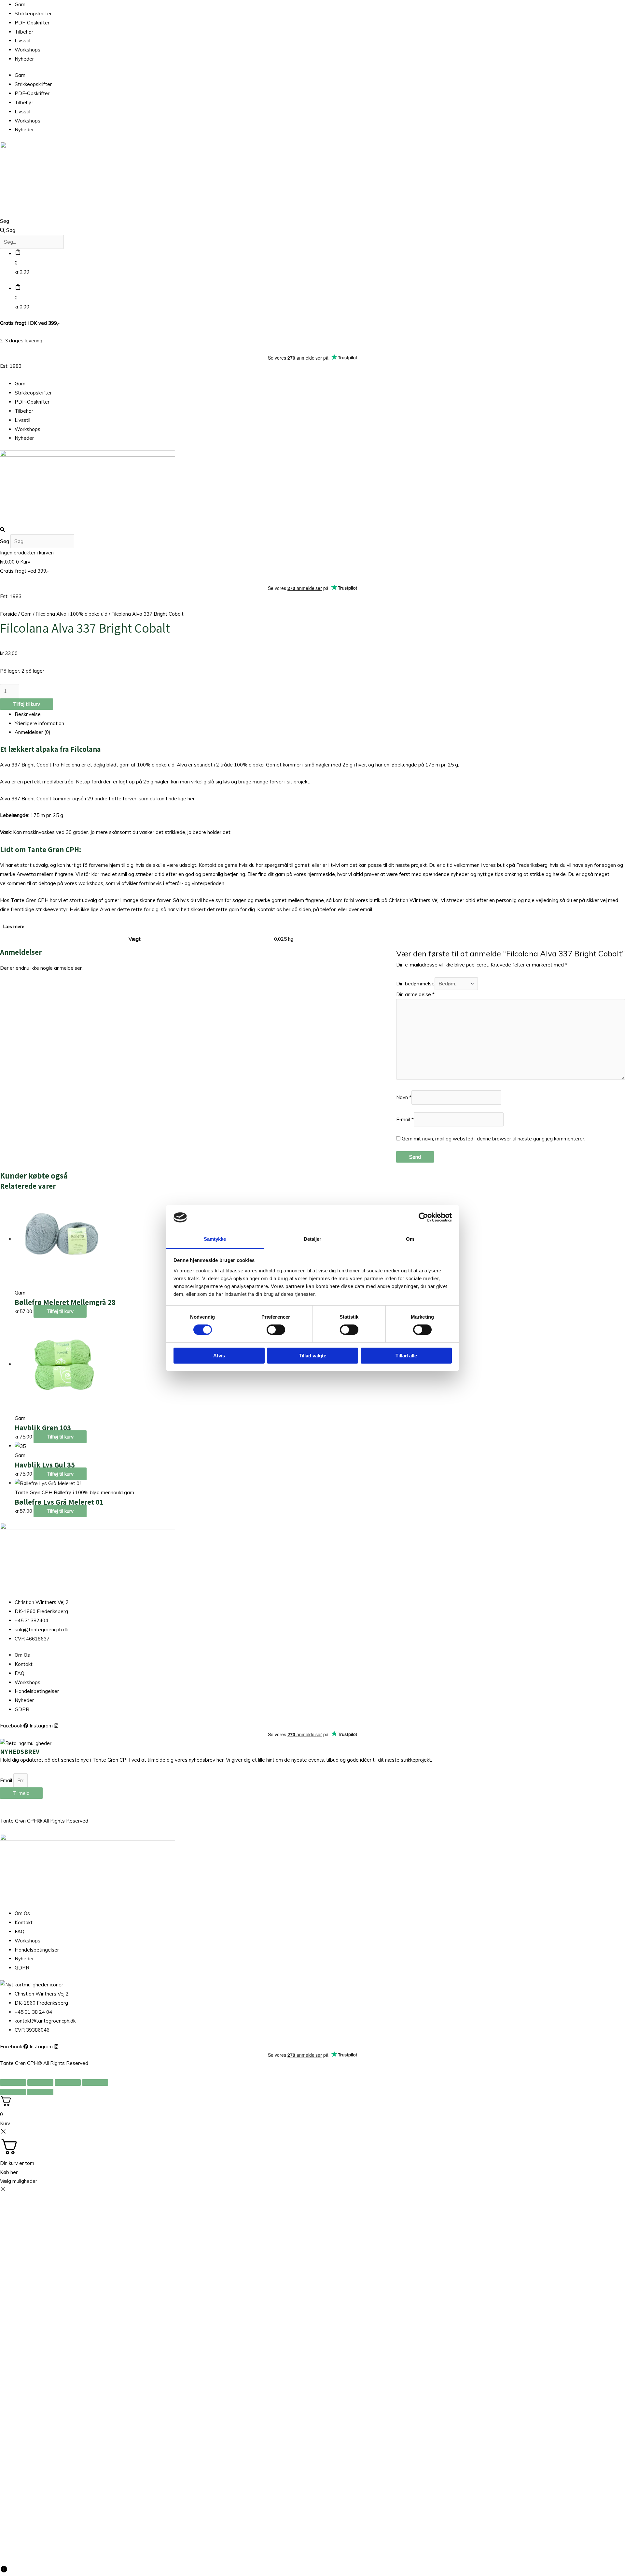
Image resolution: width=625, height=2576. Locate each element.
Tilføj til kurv (27, 704)
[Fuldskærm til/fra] (40, 2082)
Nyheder (24, 59)
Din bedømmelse (415, 984)
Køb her (9, 2172)
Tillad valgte (312, 1356)
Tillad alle (406, 1356)
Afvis (219, 1356)
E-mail (405, 1119)
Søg (5, 221)
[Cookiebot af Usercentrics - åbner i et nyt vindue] (423, 1217)
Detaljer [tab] (313, 1239)
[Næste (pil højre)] (40, 2092)
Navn (404, 1097)
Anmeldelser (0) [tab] (33, 732)
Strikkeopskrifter (33, 14)
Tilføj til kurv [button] (60, 1311)
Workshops (28, 50)
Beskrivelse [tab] (28, 714)
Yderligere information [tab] (39, 723)
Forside (8, 614)
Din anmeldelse (415, 994)
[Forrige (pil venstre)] (13, 2092)
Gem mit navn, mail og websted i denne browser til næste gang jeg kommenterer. (493, 1139)
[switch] (276, 1330)
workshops (91, 883)
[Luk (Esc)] (95, 2082)
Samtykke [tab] (215, 1239)
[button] (312, 530)
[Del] (68, 2082)
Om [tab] (410, 1239)
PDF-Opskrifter (32, 23)
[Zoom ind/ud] (13, 2082)
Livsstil (22, 41)
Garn (20, 4)
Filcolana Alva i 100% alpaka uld (71, 614)
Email (7, 1780)
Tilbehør (24, 32)
